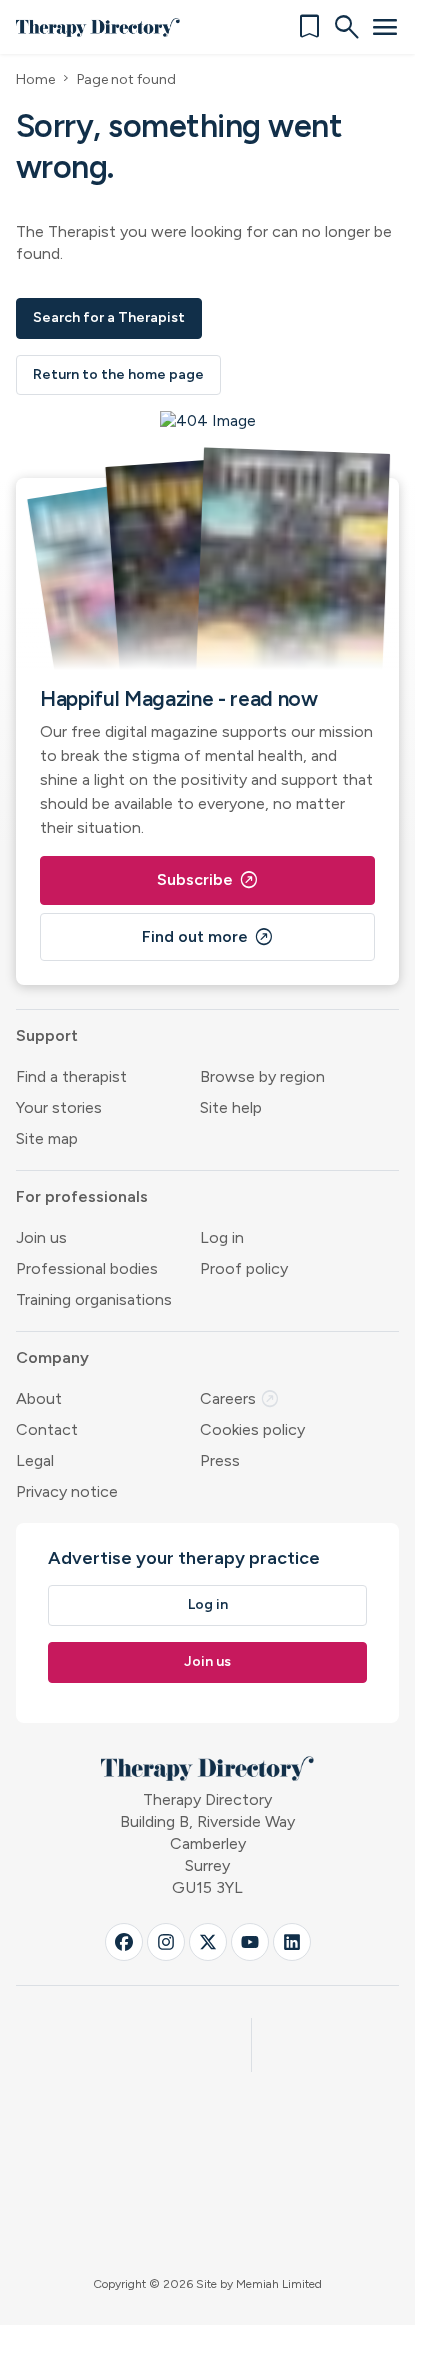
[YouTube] (250, 1942)
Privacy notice (67, 1491)
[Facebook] (124, 1942)
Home (35, 79)
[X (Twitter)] (208, 1942)
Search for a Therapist (109, 317)
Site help (231, 1107)
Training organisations (94, 1299)
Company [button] (52, 1357)
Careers (240, 1398)
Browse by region (262, 1076)
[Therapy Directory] (98, 27)
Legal (35, 1460)
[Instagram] (166, 1942)
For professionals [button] (82, 1196)
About (39, 1398)
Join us (41, 1237)
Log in (222, 1237)
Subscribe (208, 880)
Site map (47, 1138)
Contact (47, 1429)
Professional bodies (87, 1268)
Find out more (208, 937)
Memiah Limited (279, 2284)
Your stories (59, 1107)
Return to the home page (118, 374)
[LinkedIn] (292, 1942)
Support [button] (47, 1035)
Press (220, 1460)
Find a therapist (71, 1076)
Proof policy (244, 1268)
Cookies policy (252, 1429)
